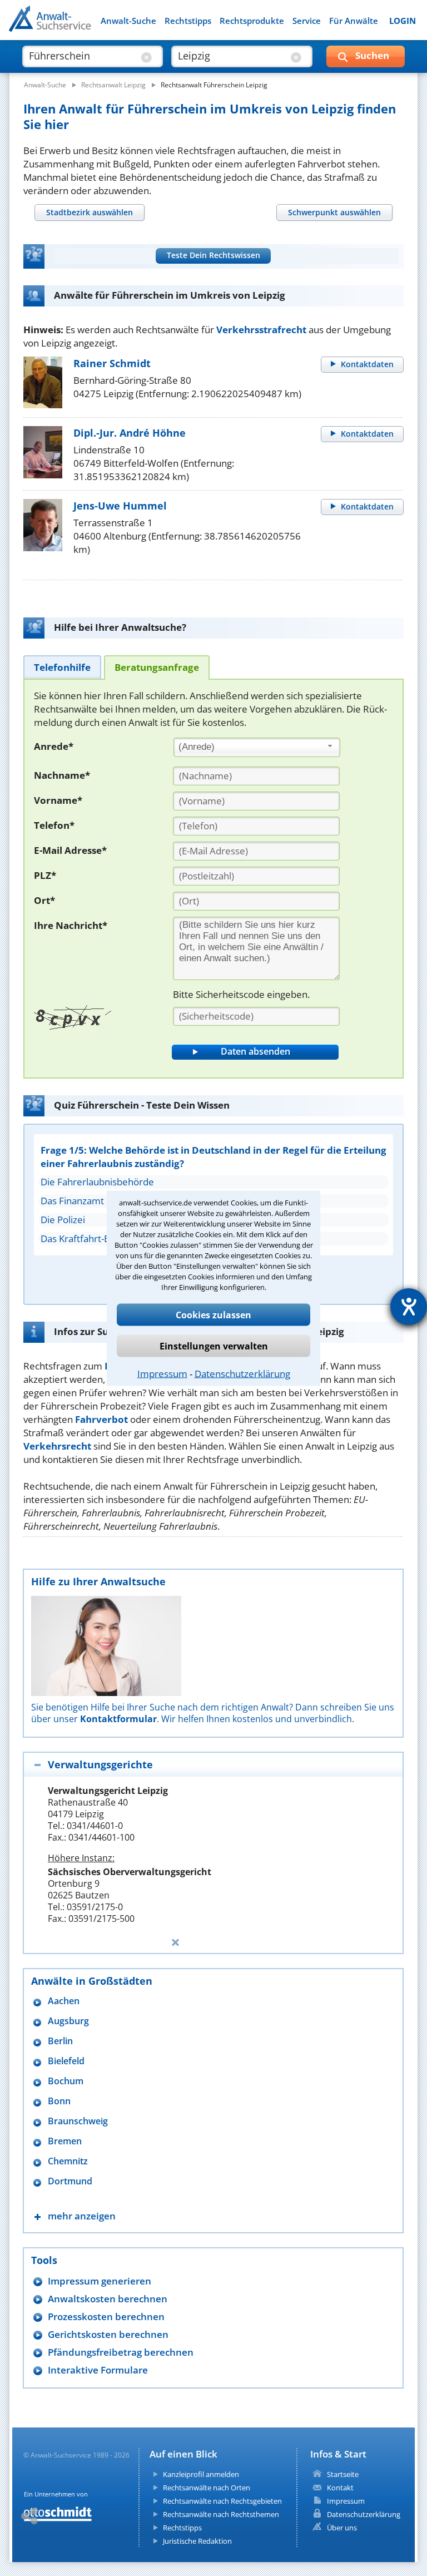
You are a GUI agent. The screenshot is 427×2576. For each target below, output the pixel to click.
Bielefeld (66, 2061)
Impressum (162, 1373)
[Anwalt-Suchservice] (71, 26)
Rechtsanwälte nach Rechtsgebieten (222, 2501)
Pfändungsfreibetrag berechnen (121, 2352)
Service (307, 21)
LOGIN (403, 21)
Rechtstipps (188, 21)
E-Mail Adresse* (70, 850)
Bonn (59, 2101)
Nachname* (62, 775)
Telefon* (54, 825)
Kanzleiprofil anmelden (201, 2474)
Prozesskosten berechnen (106, 2317)
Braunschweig (78, 2121)
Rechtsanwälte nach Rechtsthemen (221, 2514)
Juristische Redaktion (197, 2541)
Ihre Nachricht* (71, 925)
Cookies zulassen (213, 1314)
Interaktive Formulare (98, 2370)
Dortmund (70, 2181)
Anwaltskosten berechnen (108, 2299)
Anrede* (54, 746)
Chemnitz (68, 2161)
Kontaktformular (118, 1719)
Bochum (66, 2081)
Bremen (65, 2141)
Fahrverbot (101, 1419)
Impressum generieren (100, 2281)
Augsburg (68, 2021)
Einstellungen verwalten (214, 1346)
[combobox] (257, 748)
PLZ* (45, 875)
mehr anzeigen (82, 2216)
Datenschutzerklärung (242, 1373)
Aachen (64, 2001)
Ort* (44, 900)
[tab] (89, 212)
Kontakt (340, 2488)
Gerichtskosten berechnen (108, 2334)
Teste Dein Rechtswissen (213, 255)
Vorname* (58, 800)
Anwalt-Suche (128, 21)
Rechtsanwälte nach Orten (207, 2488)
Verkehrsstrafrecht (261, 330)
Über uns (342, 2528)
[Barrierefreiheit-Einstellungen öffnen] (409, 1307)
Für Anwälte (354, 21)
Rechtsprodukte (252, 21)
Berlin (60, 2041)
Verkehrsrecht (57, 1446)
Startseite (343, 2474)
